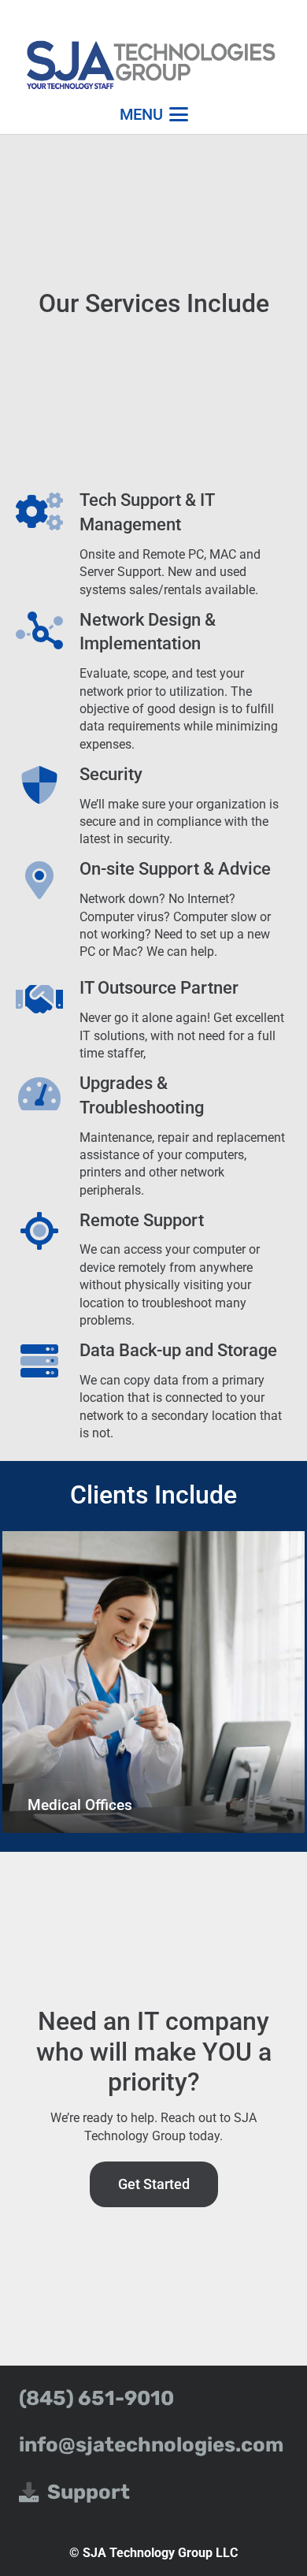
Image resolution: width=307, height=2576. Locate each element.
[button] (154, 114)
